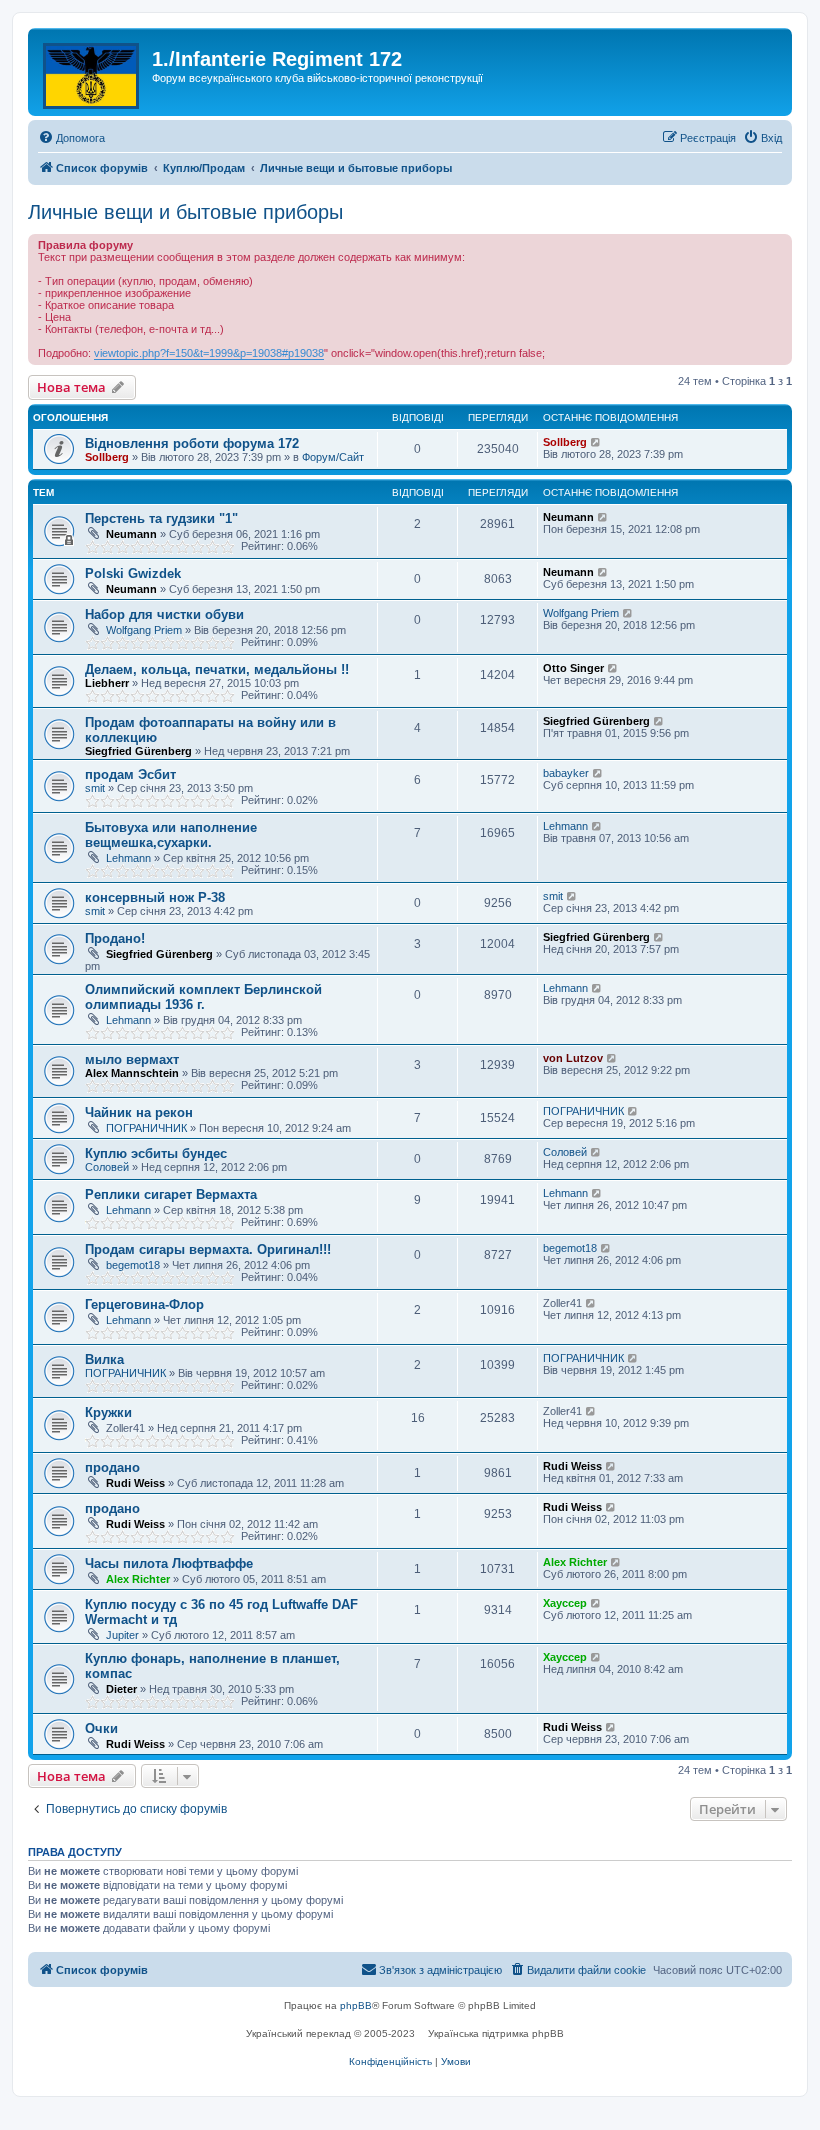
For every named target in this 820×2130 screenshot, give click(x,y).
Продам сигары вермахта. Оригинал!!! (208, 1249)
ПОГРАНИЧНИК (146, 1128)
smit (95, 788)
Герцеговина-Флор (144, 1304)
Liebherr (107, 683)
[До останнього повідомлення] (596, 442)
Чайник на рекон (139, 1112)
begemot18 (133, 1265)
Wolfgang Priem (144, 630)
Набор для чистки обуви (164, 614)
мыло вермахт (132, 1059)
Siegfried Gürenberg (138, 751)
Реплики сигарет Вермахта (171, 1194)
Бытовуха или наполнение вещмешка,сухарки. (171, 835)
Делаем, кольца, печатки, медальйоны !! (217, 669)
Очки (101, 1728)
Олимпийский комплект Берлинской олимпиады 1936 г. (203, 997)
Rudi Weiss (135, 1483)
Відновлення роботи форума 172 (192, 443)
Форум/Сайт (333, 457)
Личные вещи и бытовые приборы (185, 212)
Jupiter (122, 1635)
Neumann (131, 534)
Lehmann (128, 858)
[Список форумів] (92, 72)
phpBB (356, 2005)
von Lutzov (573, 1058)
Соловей (107, 1167)
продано (112, 1467)
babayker (566, 773)
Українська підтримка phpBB (496, 2033)
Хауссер (565, 1603)
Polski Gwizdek (133, 573)
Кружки (108, 1412)
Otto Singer (573, 668)
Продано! (115, 938)
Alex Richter (138, 1579)
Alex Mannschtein (132, 1073)
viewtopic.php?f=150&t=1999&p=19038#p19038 (209, 353)
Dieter (121, 1689)
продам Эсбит (130, 774)
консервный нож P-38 (155, 897)
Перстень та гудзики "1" (161, 518)
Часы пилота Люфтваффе (169, 1563)
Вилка (104, 1359)
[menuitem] (71, 138)
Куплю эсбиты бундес (156, 1153)
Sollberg (107, 457)
